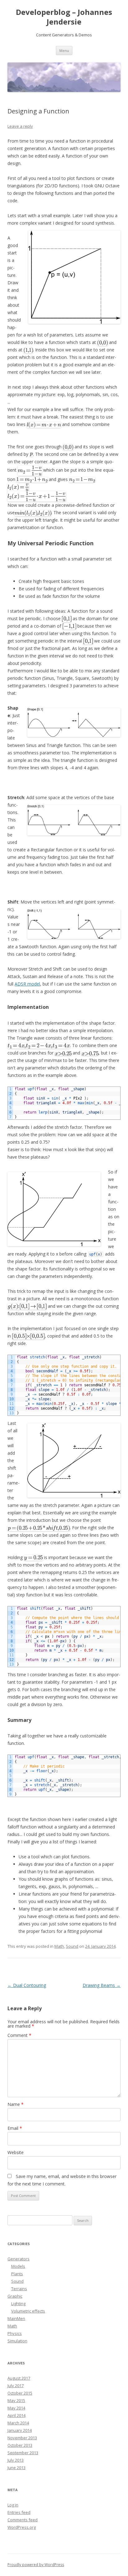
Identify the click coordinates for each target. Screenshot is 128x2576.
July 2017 (16, 2386)
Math (59, 1946)
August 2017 (19, 2378)
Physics (15, 2333)
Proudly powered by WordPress (36, 2565)
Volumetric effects (28, 2311)
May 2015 (16, 2400)
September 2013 (23, 2453)
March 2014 (18, 2423)
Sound (72, 1946)
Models (18, 2266)
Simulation (17, 2341)
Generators (18, 2259)
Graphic (15, 2296)
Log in (13, 2505)
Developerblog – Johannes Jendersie (64, 17)
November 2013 (22, 2438)
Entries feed (19, 2512)
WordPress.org (22, 2527)
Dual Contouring (27, 1985)
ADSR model (27, 984)
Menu (64, 50)
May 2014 (16, 2408)
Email (15, 2128)
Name (16, 2104)
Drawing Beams (102, 1985)
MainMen (16, 2318)
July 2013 (16, 2460)
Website (16, 2152)
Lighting (18, 2304)
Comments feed (23, 2520)
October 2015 (20, 2393)
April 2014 (16, 2415)
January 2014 (20, 2430)
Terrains (19, 2289)
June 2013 (16, 2468)
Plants (17, 2274)
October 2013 (20, 2445)
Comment (19, 2035)
